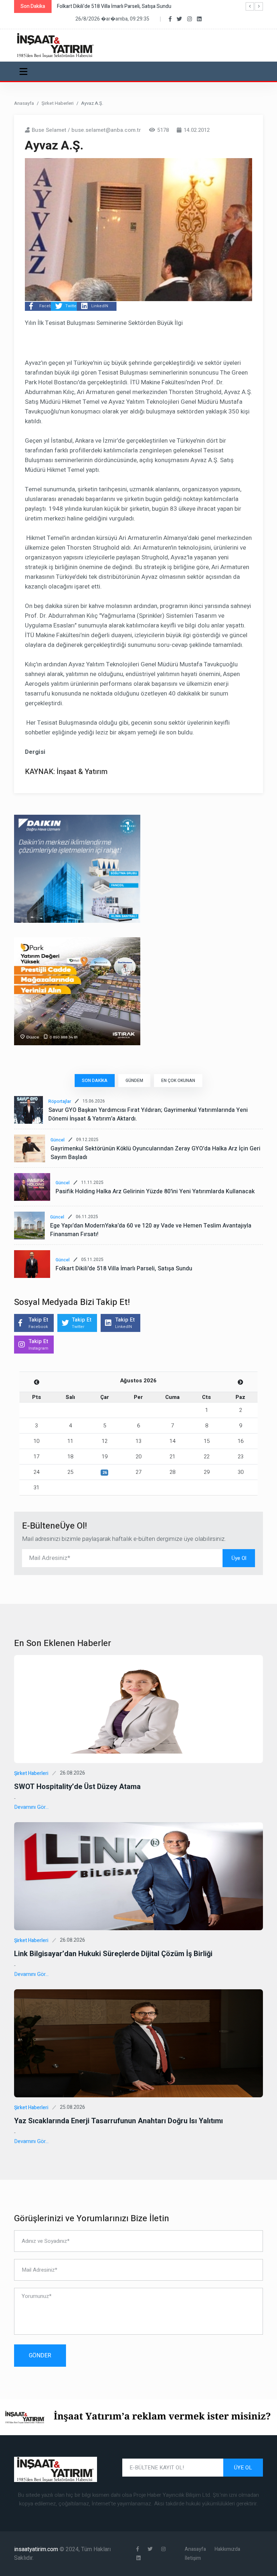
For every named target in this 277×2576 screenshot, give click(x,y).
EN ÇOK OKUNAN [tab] (178, 1081)
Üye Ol (239, 1558)
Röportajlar (60, 1101)
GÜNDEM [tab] (134, 1081)
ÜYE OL (243, 2468)
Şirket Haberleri (58, 103)
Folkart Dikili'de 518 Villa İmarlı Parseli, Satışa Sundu (124, 1269)
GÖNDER (40, 2356)
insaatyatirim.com (37, 2549)
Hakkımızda (227, 2549)
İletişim (193, 2558)
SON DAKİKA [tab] (95, 1081)
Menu (25, 71)
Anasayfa (24, 103)
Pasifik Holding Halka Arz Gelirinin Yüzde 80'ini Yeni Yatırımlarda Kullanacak (155, 1191)
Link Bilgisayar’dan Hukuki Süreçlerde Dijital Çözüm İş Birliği (113, 1954)
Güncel (58, 1140)
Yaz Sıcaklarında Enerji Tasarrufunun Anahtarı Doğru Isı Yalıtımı (118, 2121)
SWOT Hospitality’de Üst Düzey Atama (77, 1787)
